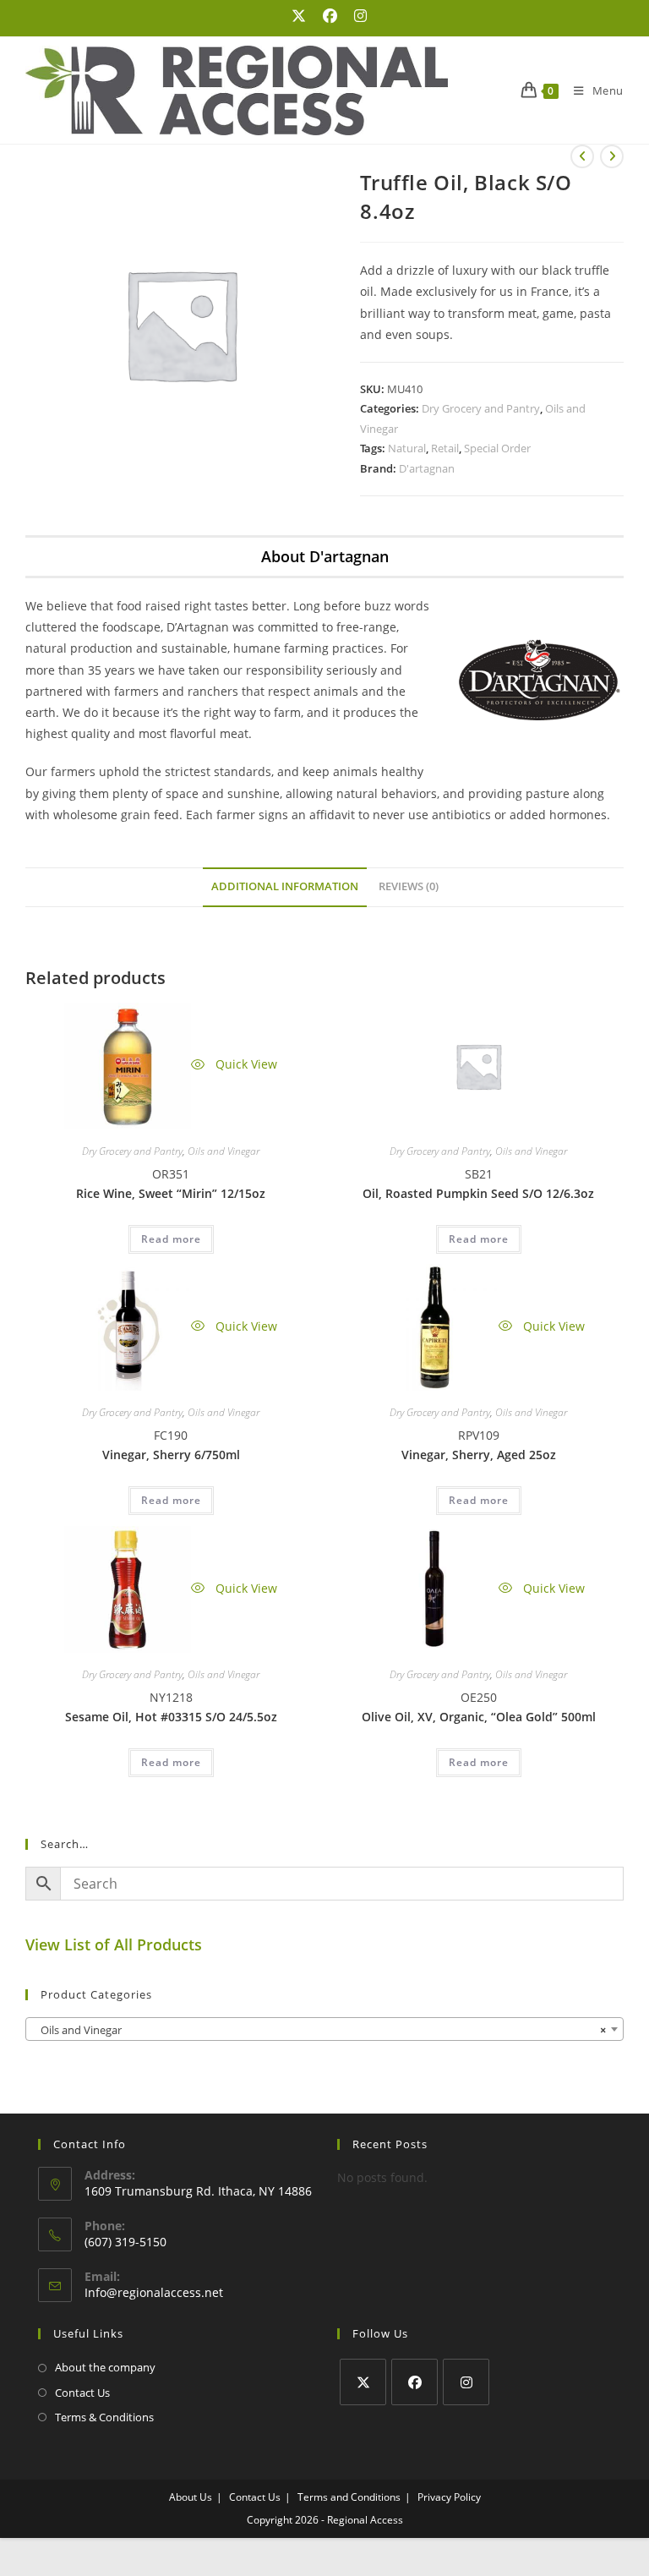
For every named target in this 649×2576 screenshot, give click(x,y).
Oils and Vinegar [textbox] (319, 2030)
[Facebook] (414, 2382)
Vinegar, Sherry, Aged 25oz (479, 1455)
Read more (171, 1239)
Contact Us (82, 2393)
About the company (105, 2367)
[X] (363, 2382)
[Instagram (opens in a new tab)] (356, 16)
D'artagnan (427, 468)
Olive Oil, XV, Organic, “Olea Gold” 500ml (479, 1717)
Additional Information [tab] (285, 886)
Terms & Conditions (104, 2417)
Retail (445, 448)
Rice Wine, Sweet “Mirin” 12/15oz (171, 1193)
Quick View (245, 1064)
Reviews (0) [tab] (409, 886)
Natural (407, 448)
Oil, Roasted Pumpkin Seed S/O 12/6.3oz (478, 1193)
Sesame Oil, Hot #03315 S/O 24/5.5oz (171, 1717)
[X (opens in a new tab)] (299, 16)
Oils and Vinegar (224, 1151)
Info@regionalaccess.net (154, 2292)
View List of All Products (114, 1944)
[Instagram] (466, 2382)
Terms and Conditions (349, 2497)
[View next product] (612, 156)
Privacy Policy (449, 2497)
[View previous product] (582, 156)
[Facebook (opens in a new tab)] (330, 16)
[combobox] (324, 2029)
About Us (191, 2497)
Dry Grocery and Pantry (481, 408)
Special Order (497, 448)
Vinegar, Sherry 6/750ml (171, 1455)
